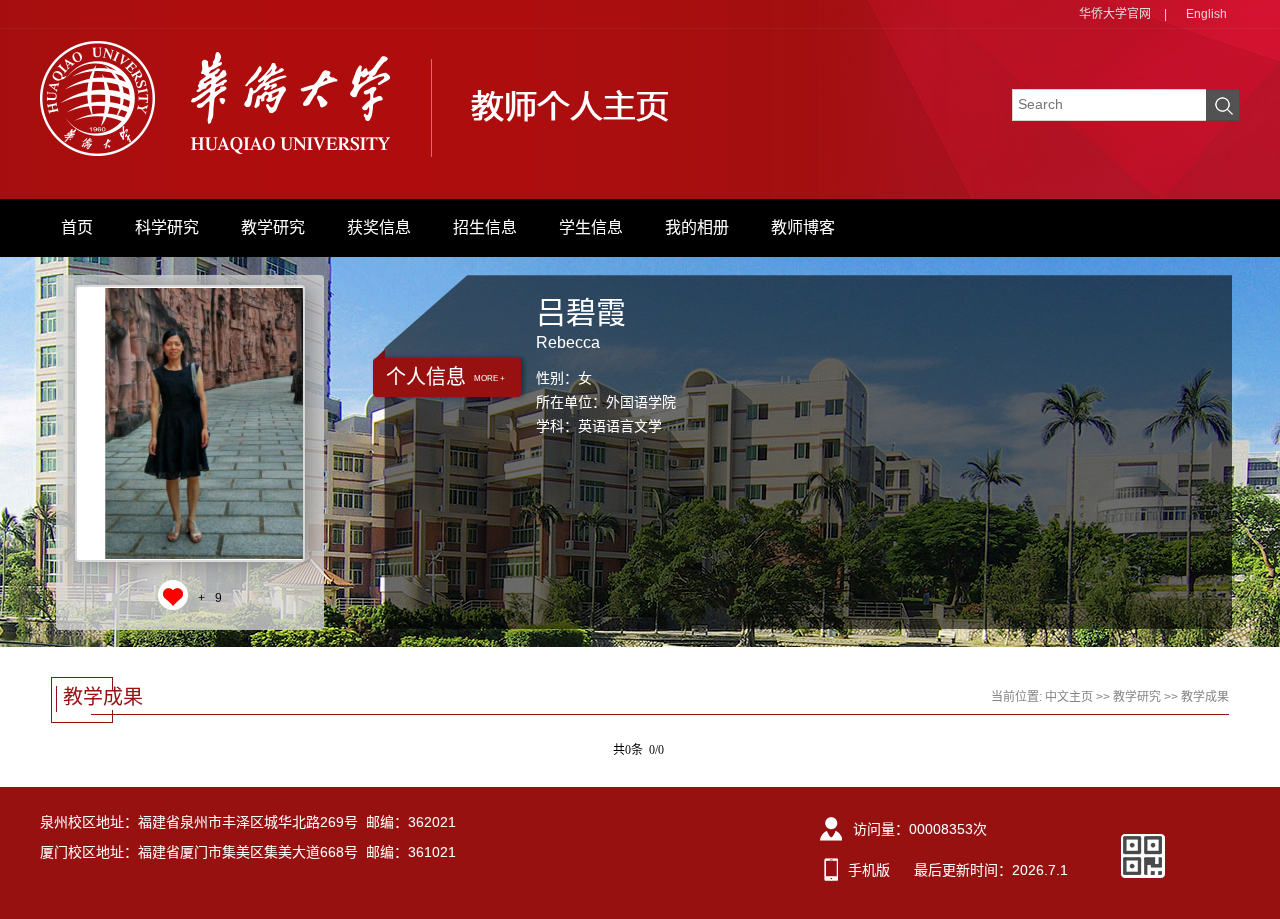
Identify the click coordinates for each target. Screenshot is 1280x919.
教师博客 (803, 227)
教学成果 (1205, 697)
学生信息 (591, 227)
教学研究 (273, 227)
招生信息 (485, 227)
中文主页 (1069, 697)
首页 (77, 227)
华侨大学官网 (1115, 14)
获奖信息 (379, 227)
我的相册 (697, 227)
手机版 (869, 870)
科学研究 (167, 227)
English (1206, 14)
